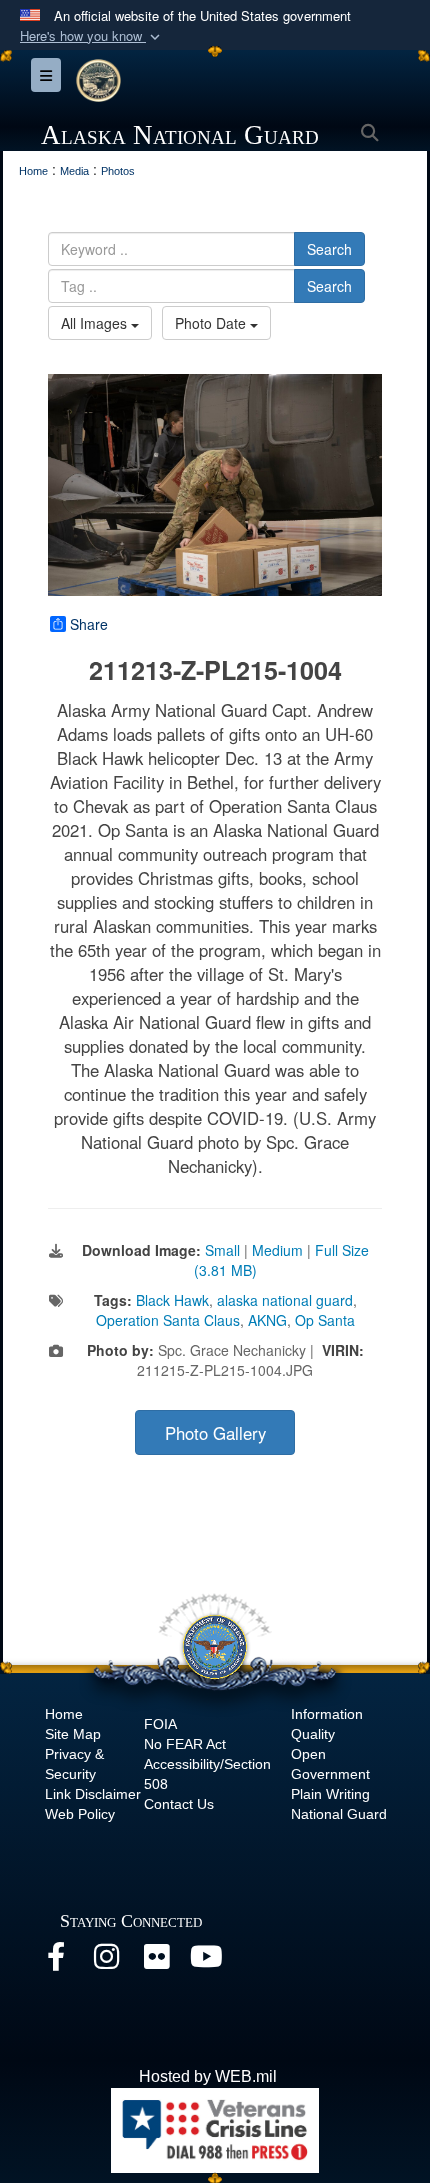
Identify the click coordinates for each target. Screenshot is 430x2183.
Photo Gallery (215, 1433)
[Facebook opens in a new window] (56, 1961)
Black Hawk (172, 1300)
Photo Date (212, 323)
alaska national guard (285, 1300)
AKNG (267, 1320)
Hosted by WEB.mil (208, 2076)
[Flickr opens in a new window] (156, 1961)
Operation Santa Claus (168, 1320)
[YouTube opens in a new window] (206, 1961)
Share (89, 624)
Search (329, 249)
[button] (92, 36)
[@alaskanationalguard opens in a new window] (106, 1961)
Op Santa (325, 1320)
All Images (96, 323)
